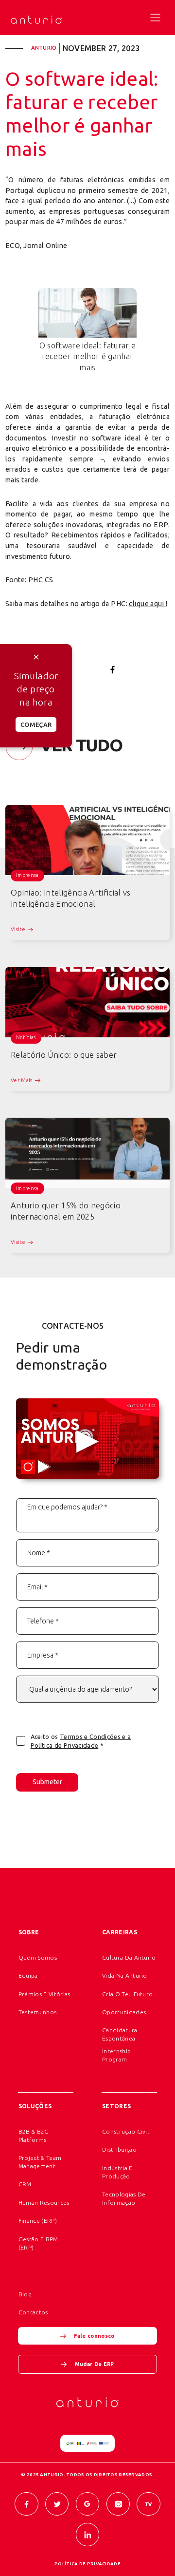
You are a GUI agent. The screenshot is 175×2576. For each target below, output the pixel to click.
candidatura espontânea (120, 2034)
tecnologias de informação (124, 2198)
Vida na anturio (125, 1975)
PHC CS (41, 580)
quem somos (38, 1957)
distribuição (119, 2149)
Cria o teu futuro (128, 1994)
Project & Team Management (40, 2162)
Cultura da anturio (129, 1957)
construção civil (125, 2131)
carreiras (120, 1932)
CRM (25, 2184)
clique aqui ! (148, 604)
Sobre (29, 1932)
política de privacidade (87, 2564)
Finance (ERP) (38, 2221)
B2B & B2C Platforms (34, 2136)
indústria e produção (117, 2172)
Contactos (33, 2312)
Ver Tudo (81, 745)
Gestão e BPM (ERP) (38, 2243)
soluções (35, 2106)
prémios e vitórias (44, 1994)
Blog (25, 2294)
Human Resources (44, 2203)
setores (117, 2106)
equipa (28, 1975)
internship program (116, 2055)
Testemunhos (38, 2012)
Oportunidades (124, 2012)
